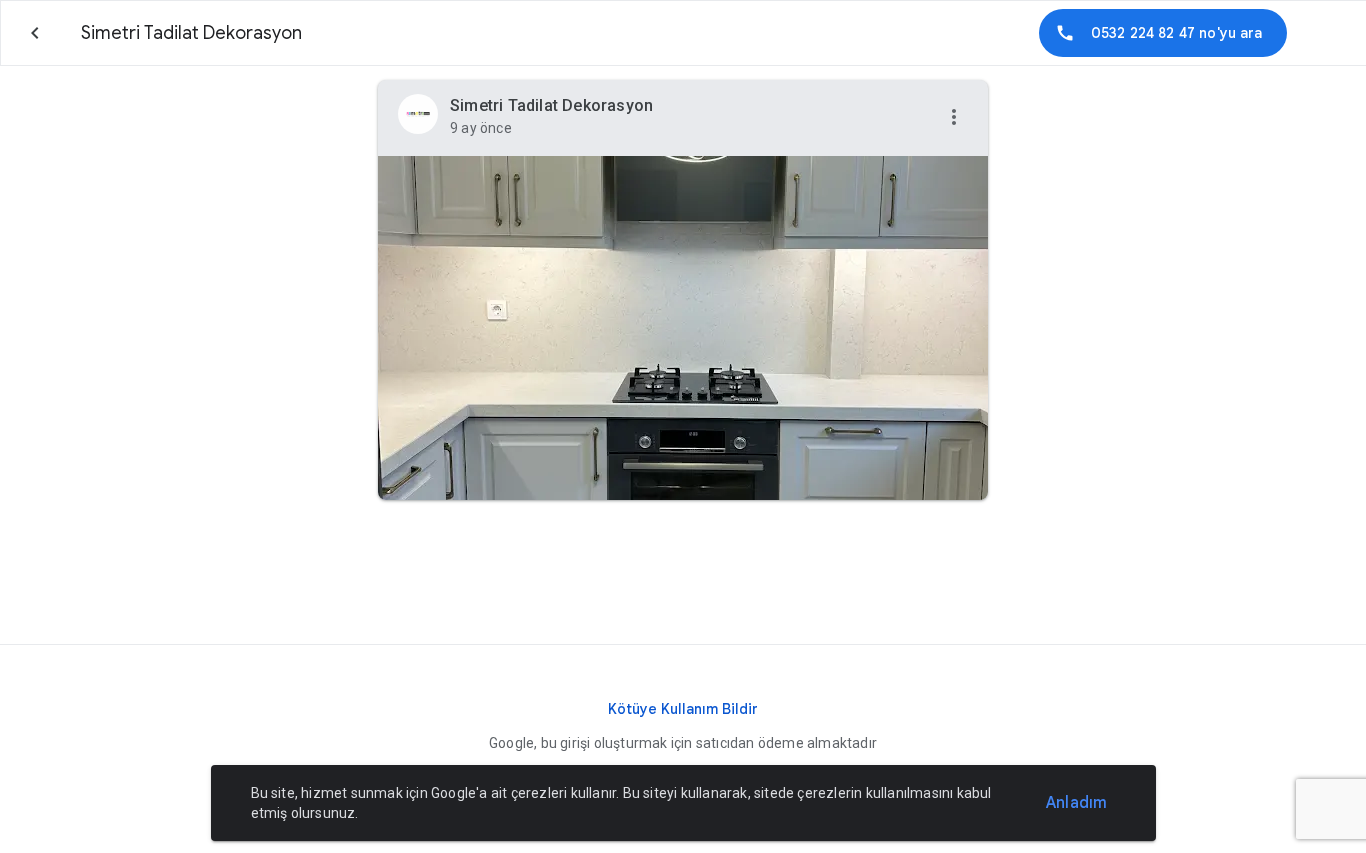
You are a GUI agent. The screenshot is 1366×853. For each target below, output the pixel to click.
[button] (954, 118)
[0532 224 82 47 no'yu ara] (1163, 33)
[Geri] (35, 33)
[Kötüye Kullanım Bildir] (683, 709)
